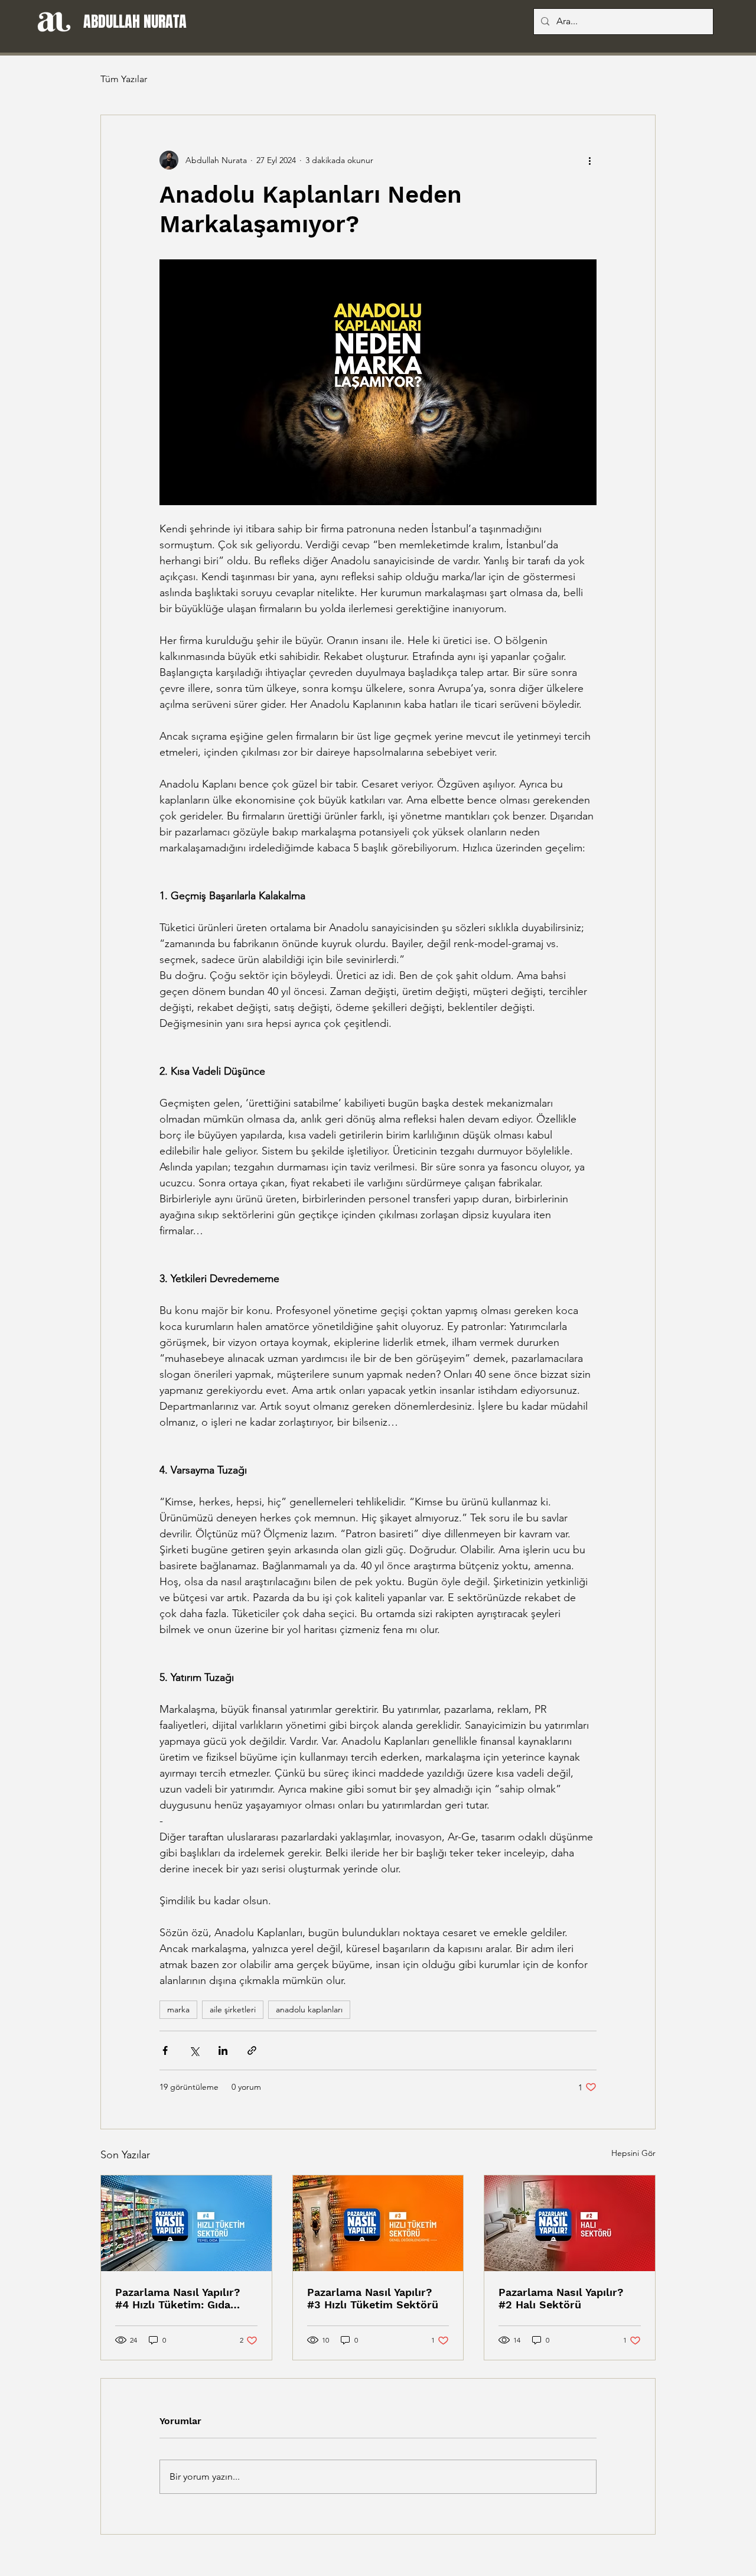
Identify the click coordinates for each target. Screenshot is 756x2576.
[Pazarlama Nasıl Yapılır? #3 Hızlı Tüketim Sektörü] (378, 2223)
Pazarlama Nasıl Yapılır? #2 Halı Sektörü (561, 2298)
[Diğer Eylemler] (589, 160)
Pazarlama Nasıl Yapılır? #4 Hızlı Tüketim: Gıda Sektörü (178, 2298)
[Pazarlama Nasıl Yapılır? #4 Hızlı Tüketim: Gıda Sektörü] (186, 2223)
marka (178, 2009)
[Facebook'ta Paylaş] (165, 2050)
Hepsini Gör (633, 2153)
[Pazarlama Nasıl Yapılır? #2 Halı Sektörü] (570, 2223)
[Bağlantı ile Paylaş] (252, 2050)
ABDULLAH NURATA (135, 22)
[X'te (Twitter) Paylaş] (194, 2050)
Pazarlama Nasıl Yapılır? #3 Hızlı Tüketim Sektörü (373, 2298)
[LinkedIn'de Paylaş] (223, 2050)
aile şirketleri (233, 2009)
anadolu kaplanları (309, 2009)
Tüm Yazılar (124, 79)
